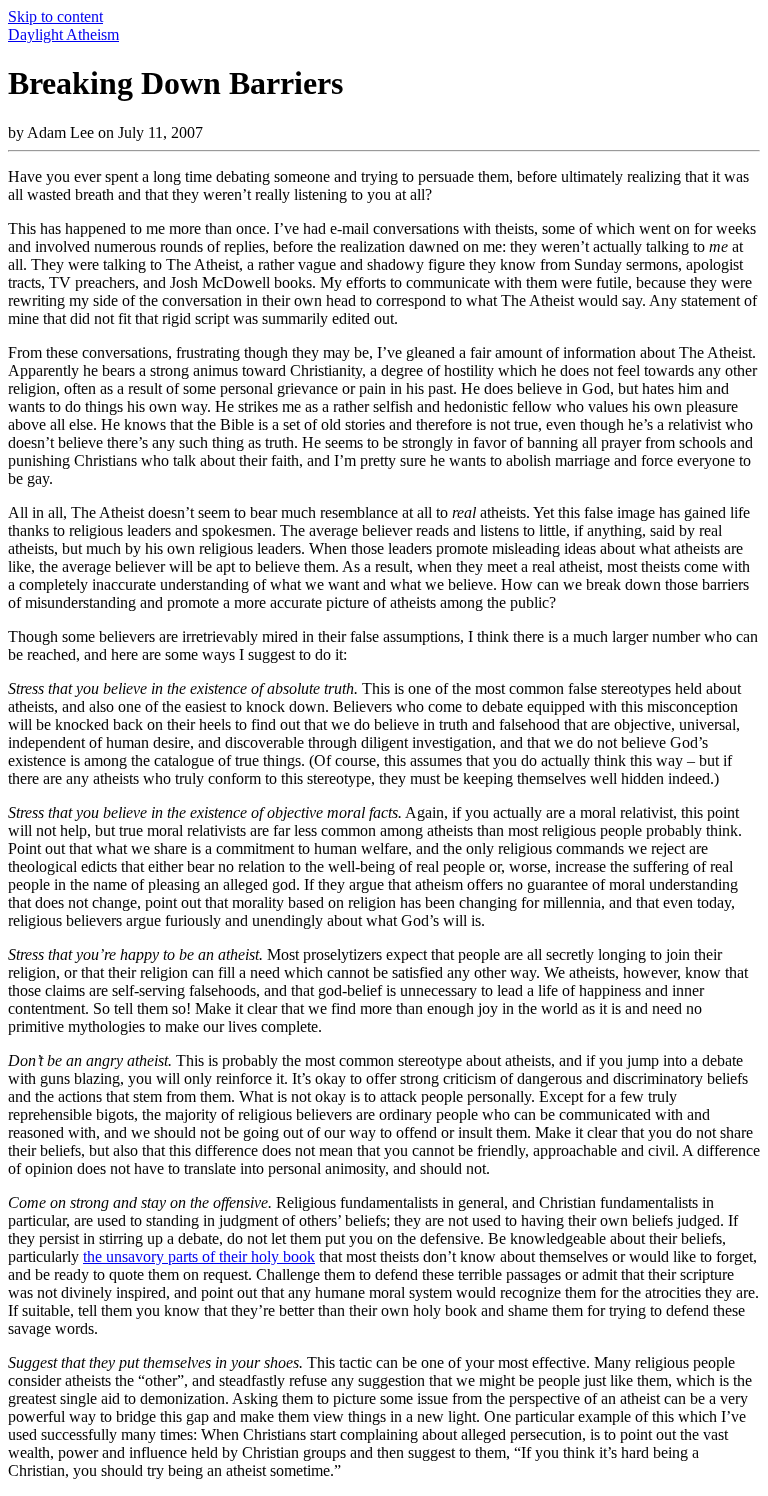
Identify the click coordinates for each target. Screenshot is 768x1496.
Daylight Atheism (63, 34)
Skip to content (55, 16)
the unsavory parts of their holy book (199, 1256)
